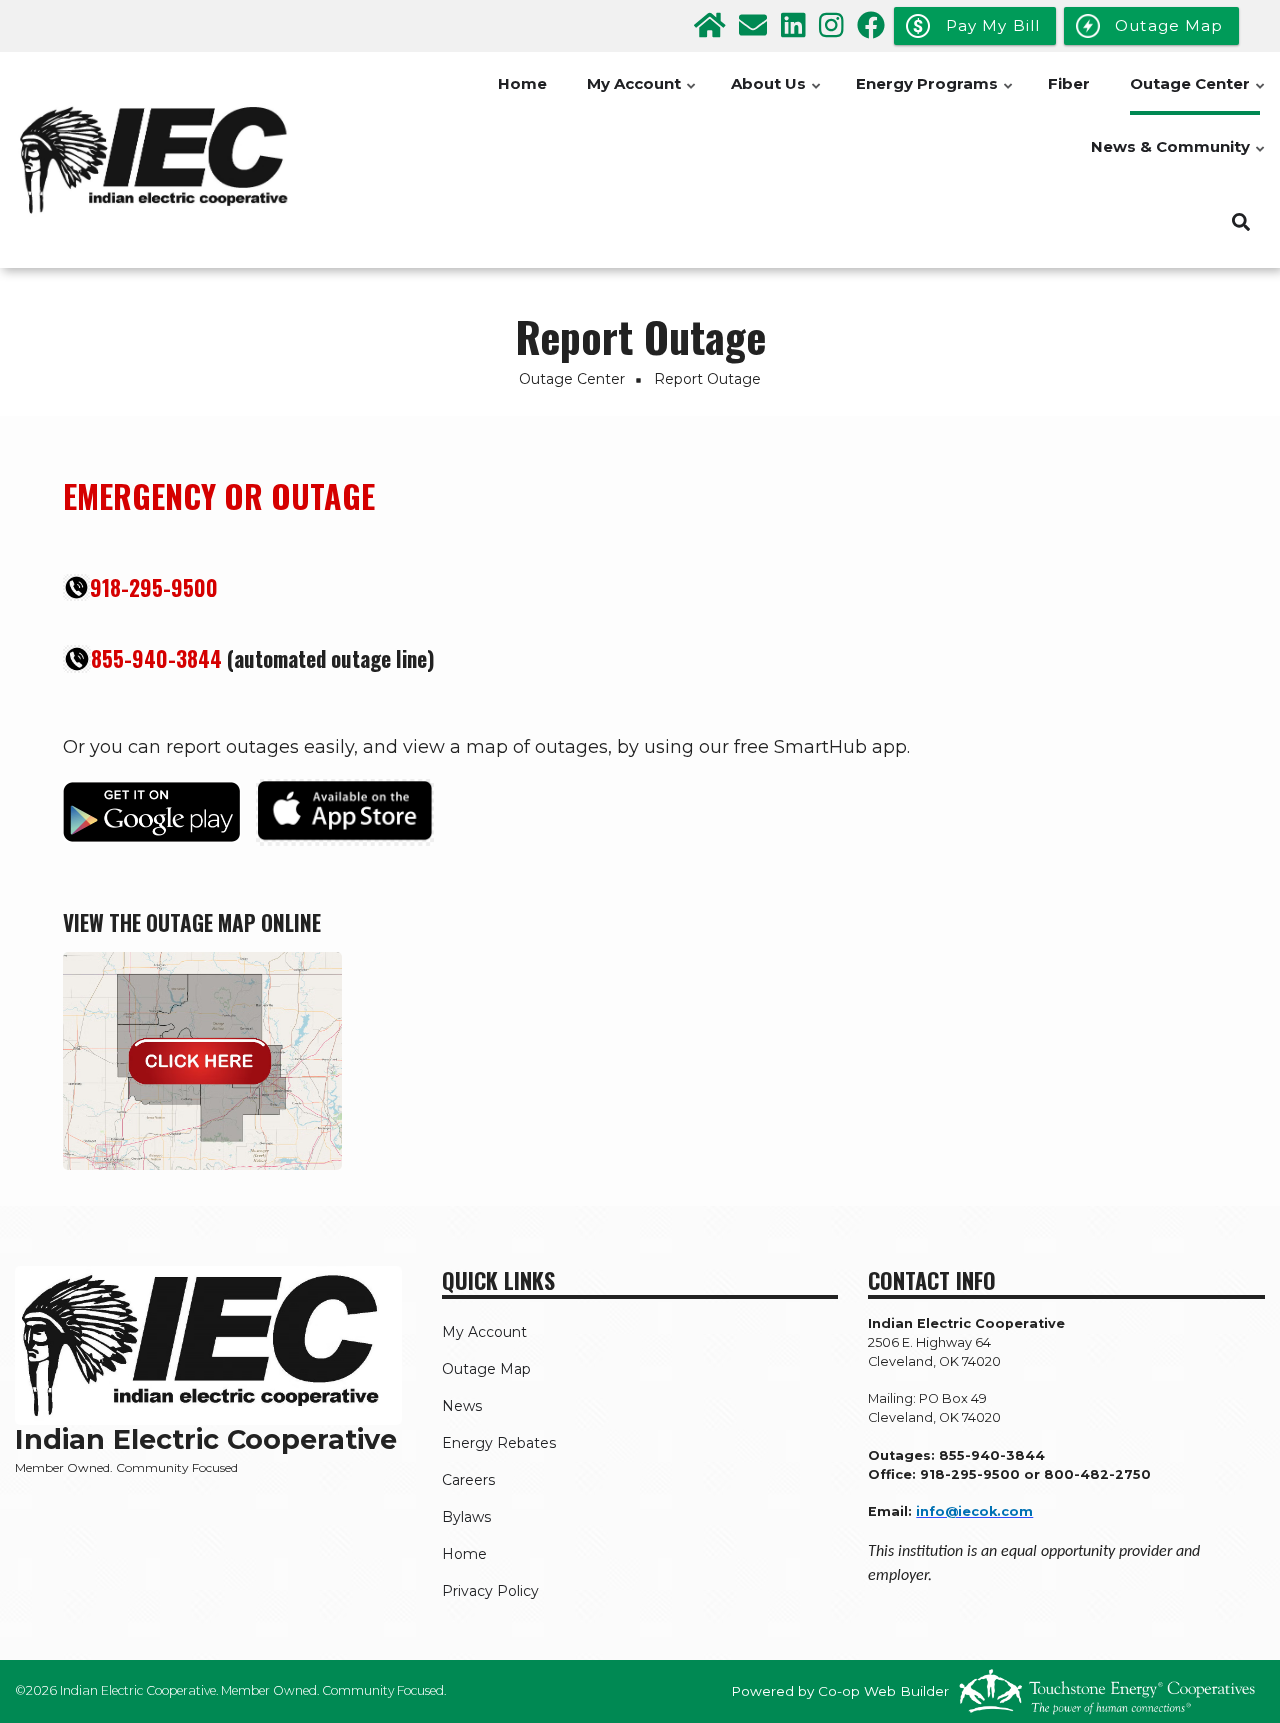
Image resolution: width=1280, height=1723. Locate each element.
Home (522, 83)
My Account (642, 94)
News (462, 1406)
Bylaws (466, 1517)
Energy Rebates (499, 1443)
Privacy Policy (490, 1591)
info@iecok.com (974, 1511)
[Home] (160, 160)
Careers (468, 1480)
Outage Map (486, 1369)
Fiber (1069, 83)
